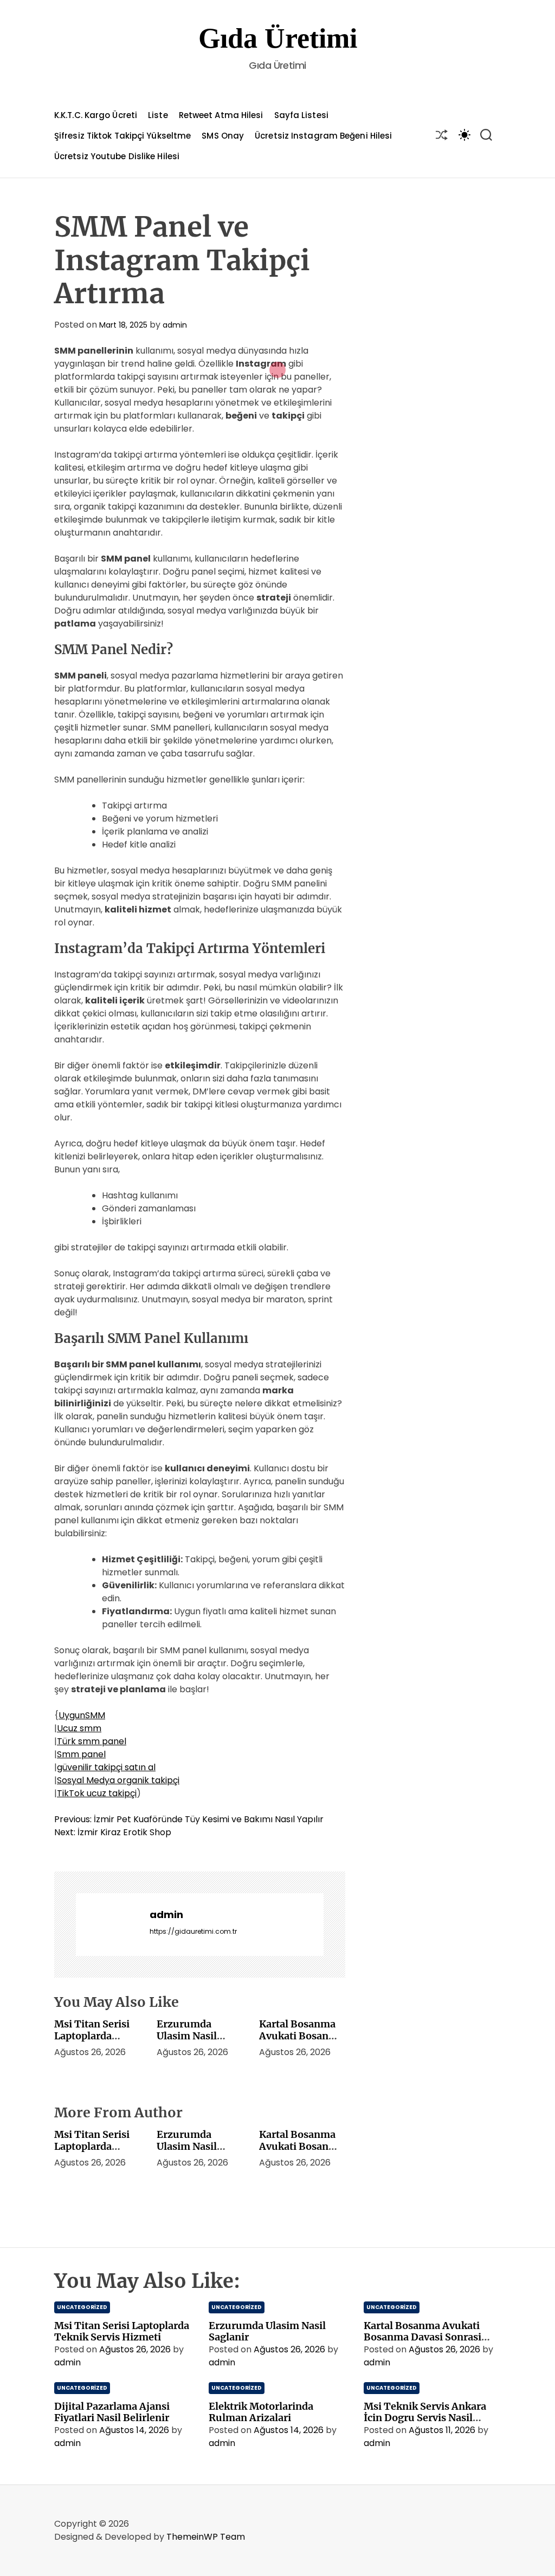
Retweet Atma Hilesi (221, 115)
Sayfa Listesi (301, 115)
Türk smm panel (92, 1741)
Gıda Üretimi (278, 38)
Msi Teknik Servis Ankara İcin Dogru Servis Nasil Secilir (425, 2418)
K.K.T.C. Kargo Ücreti (96, 115)
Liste (158, 115)
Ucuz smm (79, 1728)
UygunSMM (82, 1715)
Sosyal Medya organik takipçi (118, 1780)
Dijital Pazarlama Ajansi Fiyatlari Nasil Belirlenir (112, 2412)
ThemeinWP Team (206, 2537)
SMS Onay (223, 136)
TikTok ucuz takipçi (97, 1793)
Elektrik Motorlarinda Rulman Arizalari (261, 2412)
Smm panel (81, 1754)
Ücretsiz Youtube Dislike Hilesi (117, 156)
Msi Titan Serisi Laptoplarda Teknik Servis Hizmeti (92, 2042)
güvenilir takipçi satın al (106, 1767)
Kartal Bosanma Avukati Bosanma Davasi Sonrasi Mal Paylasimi (301, 2042)
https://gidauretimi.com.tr (193, 1931)
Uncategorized (82, 2307)
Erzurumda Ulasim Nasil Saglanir (187, 2036)
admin (175, 325)
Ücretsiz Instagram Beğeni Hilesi (323, 136)
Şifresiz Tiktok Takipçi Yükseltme (122, 136)
